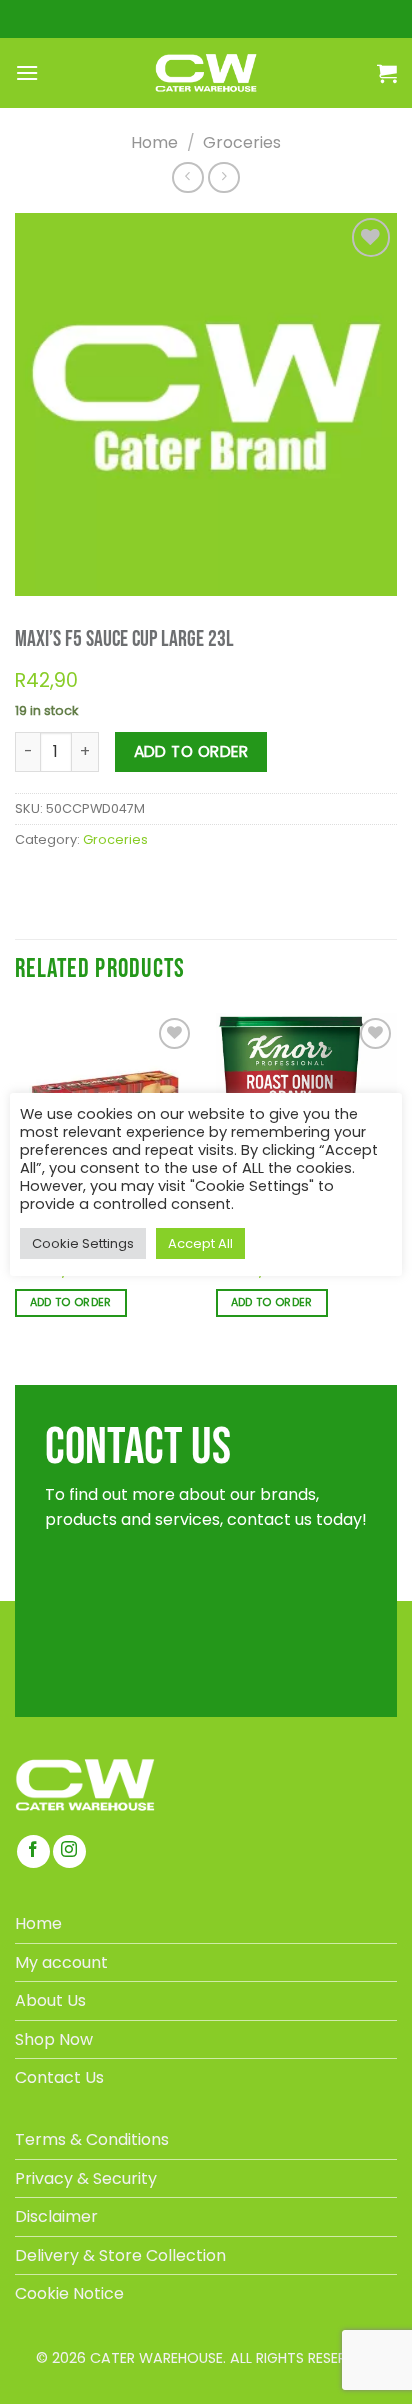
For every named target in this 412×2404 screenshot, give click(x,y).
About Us (50, 2000)
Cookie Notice (69, 2293)
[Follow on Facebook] (33, 1851)
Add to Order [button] (71, 1302)
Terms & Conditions (92, 2139)
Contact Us (59, 2077)
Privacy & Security (86, 2178)
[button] (27, 72)
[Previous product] (223, 177)
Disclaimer (56, 2216)
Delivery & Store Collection (120, 2255)
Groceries (242, 142)
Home (154, 142)
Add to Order (191, 751)
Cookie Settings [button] (83, 1243)
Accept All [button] (200, 1243)
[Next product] (187, 177)
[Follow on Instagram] (69, 1851)
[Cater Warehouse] (206, 73)
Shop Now (54, 2039)
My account (61, 1962)
